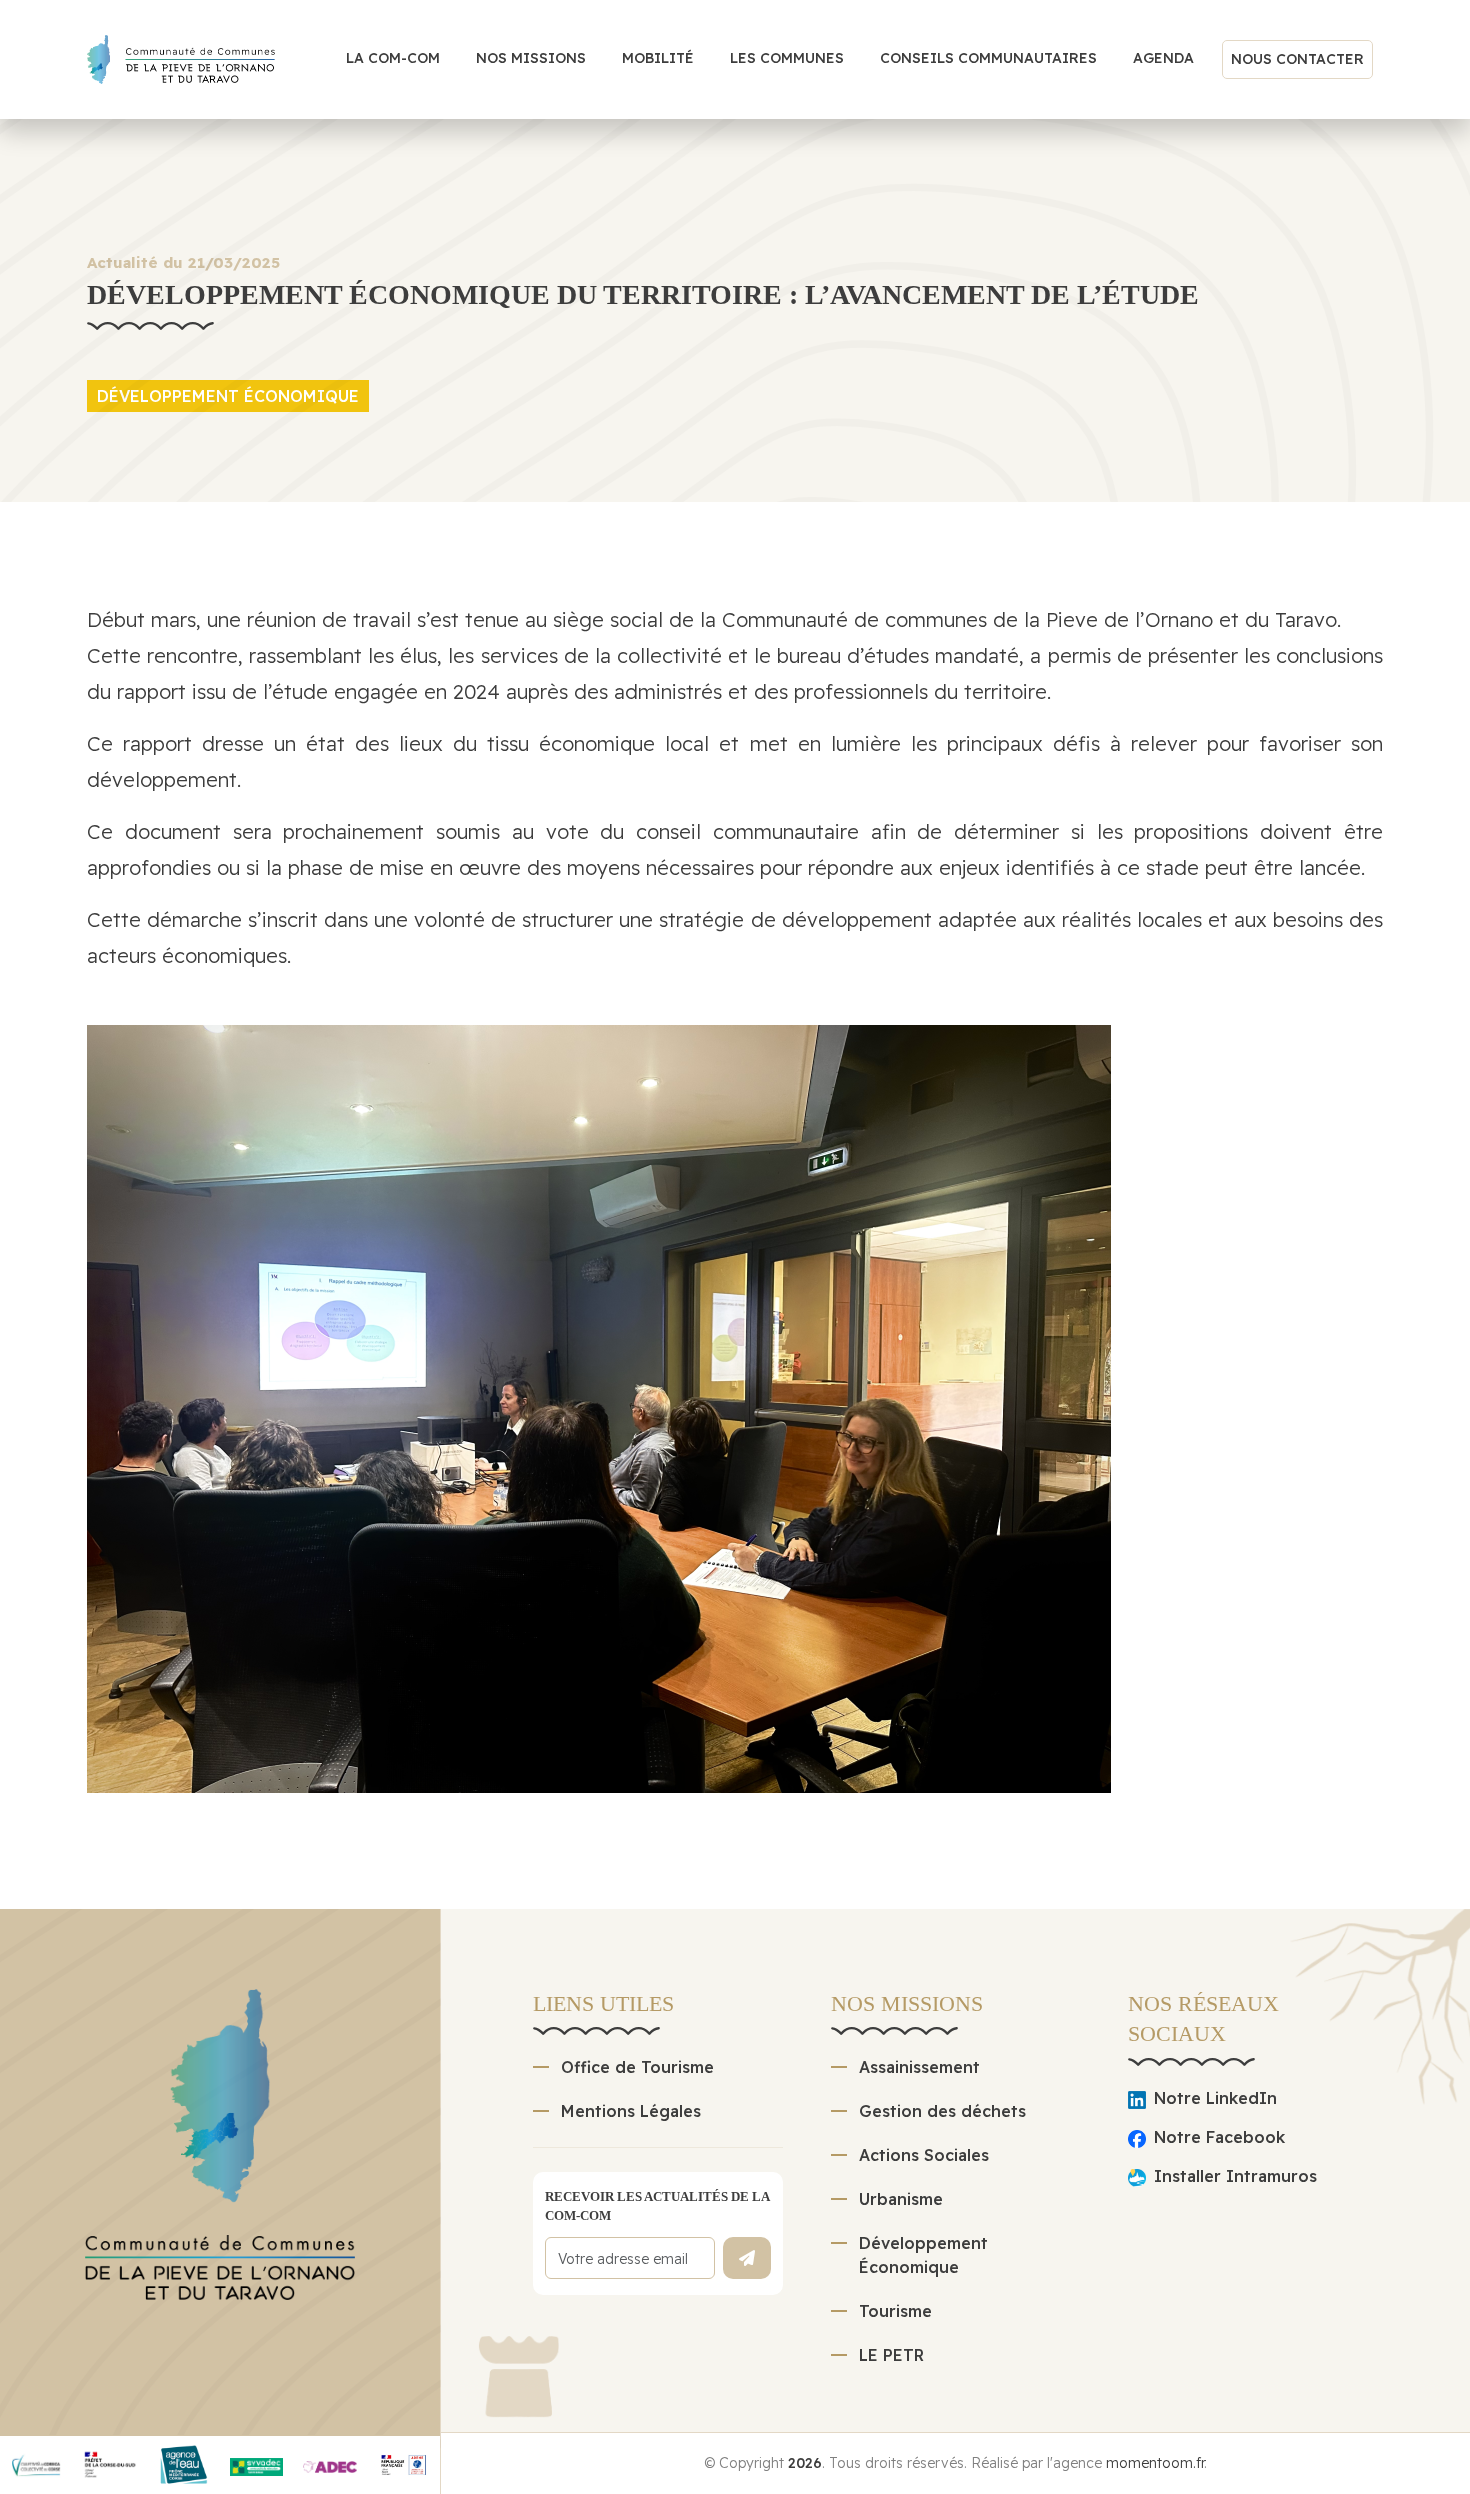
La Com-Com (393, 58)
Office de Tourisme (637, 2067)
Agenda (1163, 58)
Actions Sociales (924, 2155)
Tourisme (895, 2311)
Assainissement (919, 2067)
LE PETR (891, 2355)
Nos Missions (531, 58)
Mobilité (658, 58)
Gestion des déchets (942, 2111)
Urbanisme (901, 2199)
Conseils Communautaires (988, 58)
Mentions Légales (631, 2111)
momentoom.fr (1155, 2463)
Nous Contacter (1297, 59)
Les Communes (787, 58)
